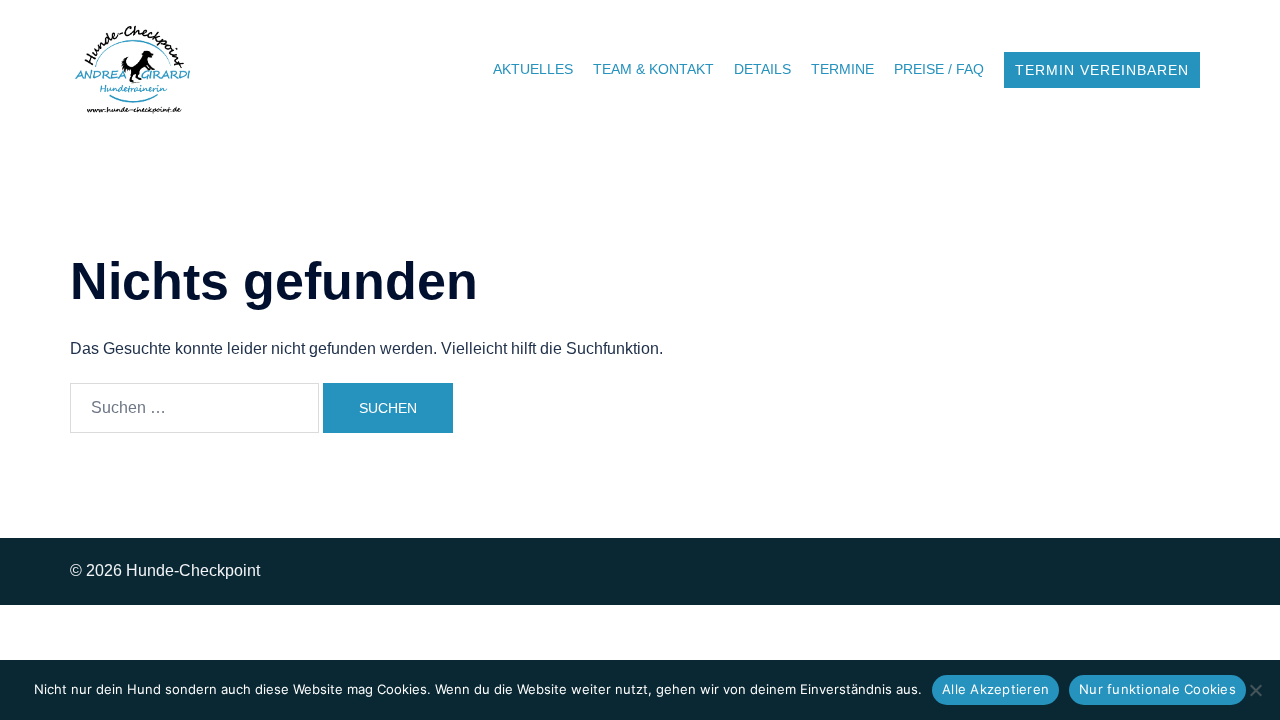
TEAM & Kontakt (653, 69)
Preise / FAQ (939, 69)
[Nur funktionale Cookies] (1255, 690)
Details (762, 69)
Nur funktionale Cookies (1157, 689)
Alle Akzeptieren (995, 689)
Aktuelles (533, 69)
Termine (842, 69)
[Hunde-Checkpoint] (133, 68)
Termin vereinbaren (1102, 70)
